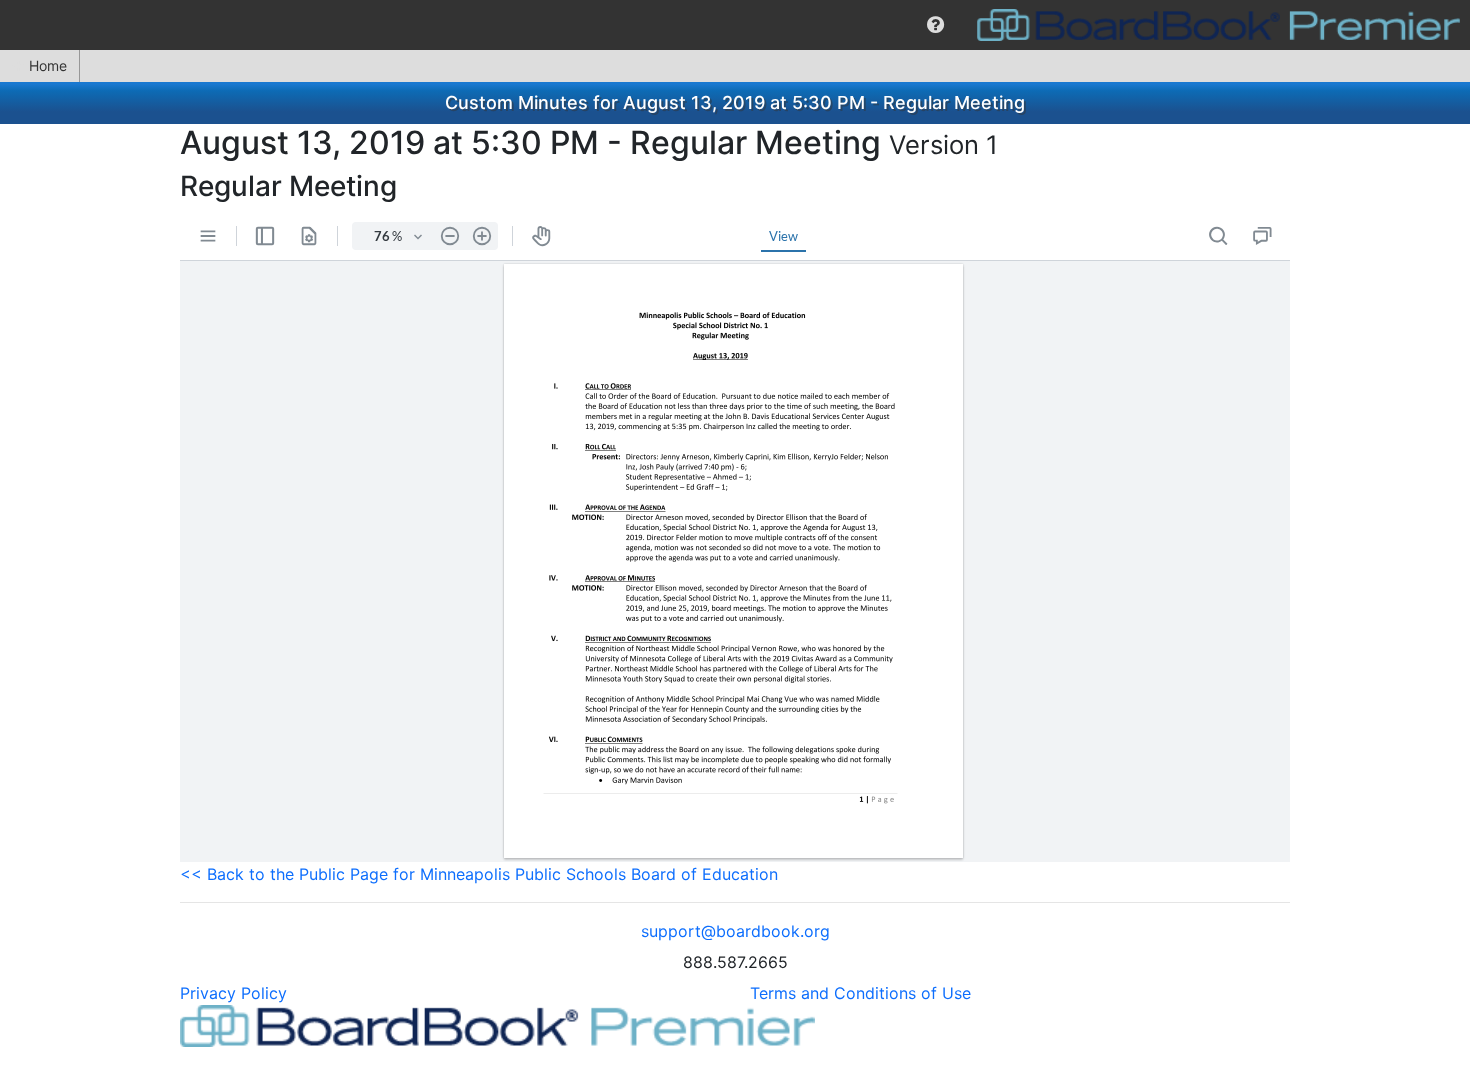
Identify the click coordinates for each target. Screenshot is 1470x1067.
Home (48, 65)
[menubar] (735, 25)
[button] (935, 25)
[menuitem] (935, 25)
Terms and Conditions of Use (860, 993)
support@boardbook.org (735, 931)
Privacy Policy (233, 993)
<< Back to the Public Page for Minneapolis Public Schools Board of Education (479, 874)
